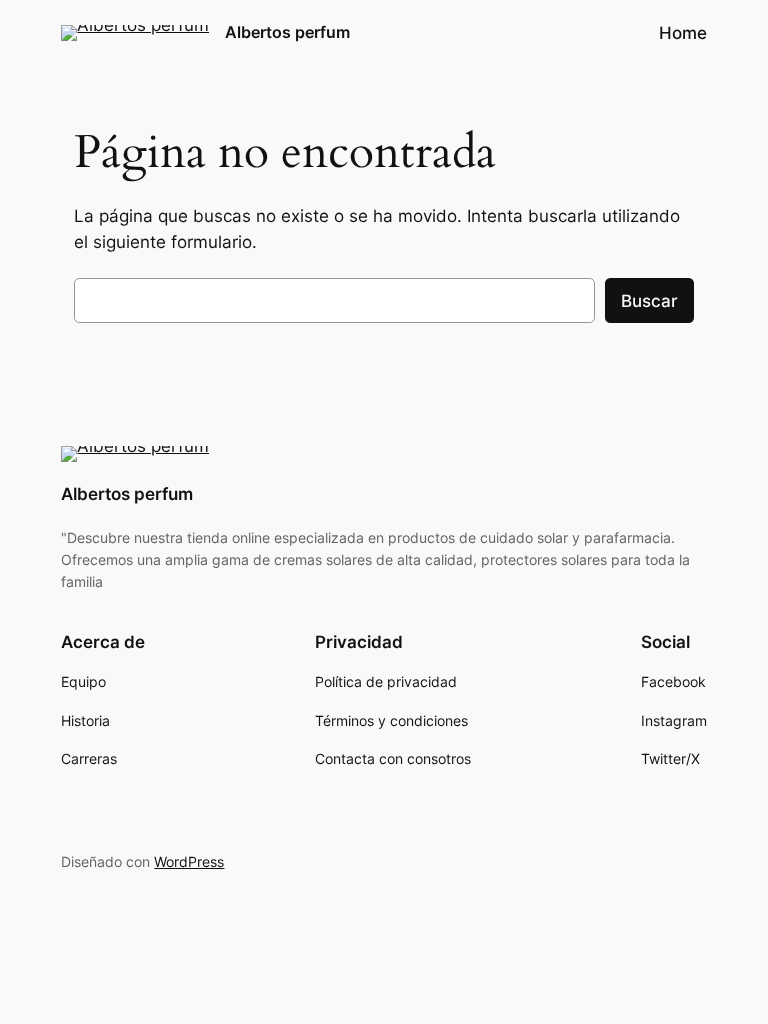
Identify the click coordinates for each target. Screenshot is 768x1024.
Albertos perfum (287, 32)
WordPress (189, 861)
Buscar (649, 301)
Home (683, 33)
